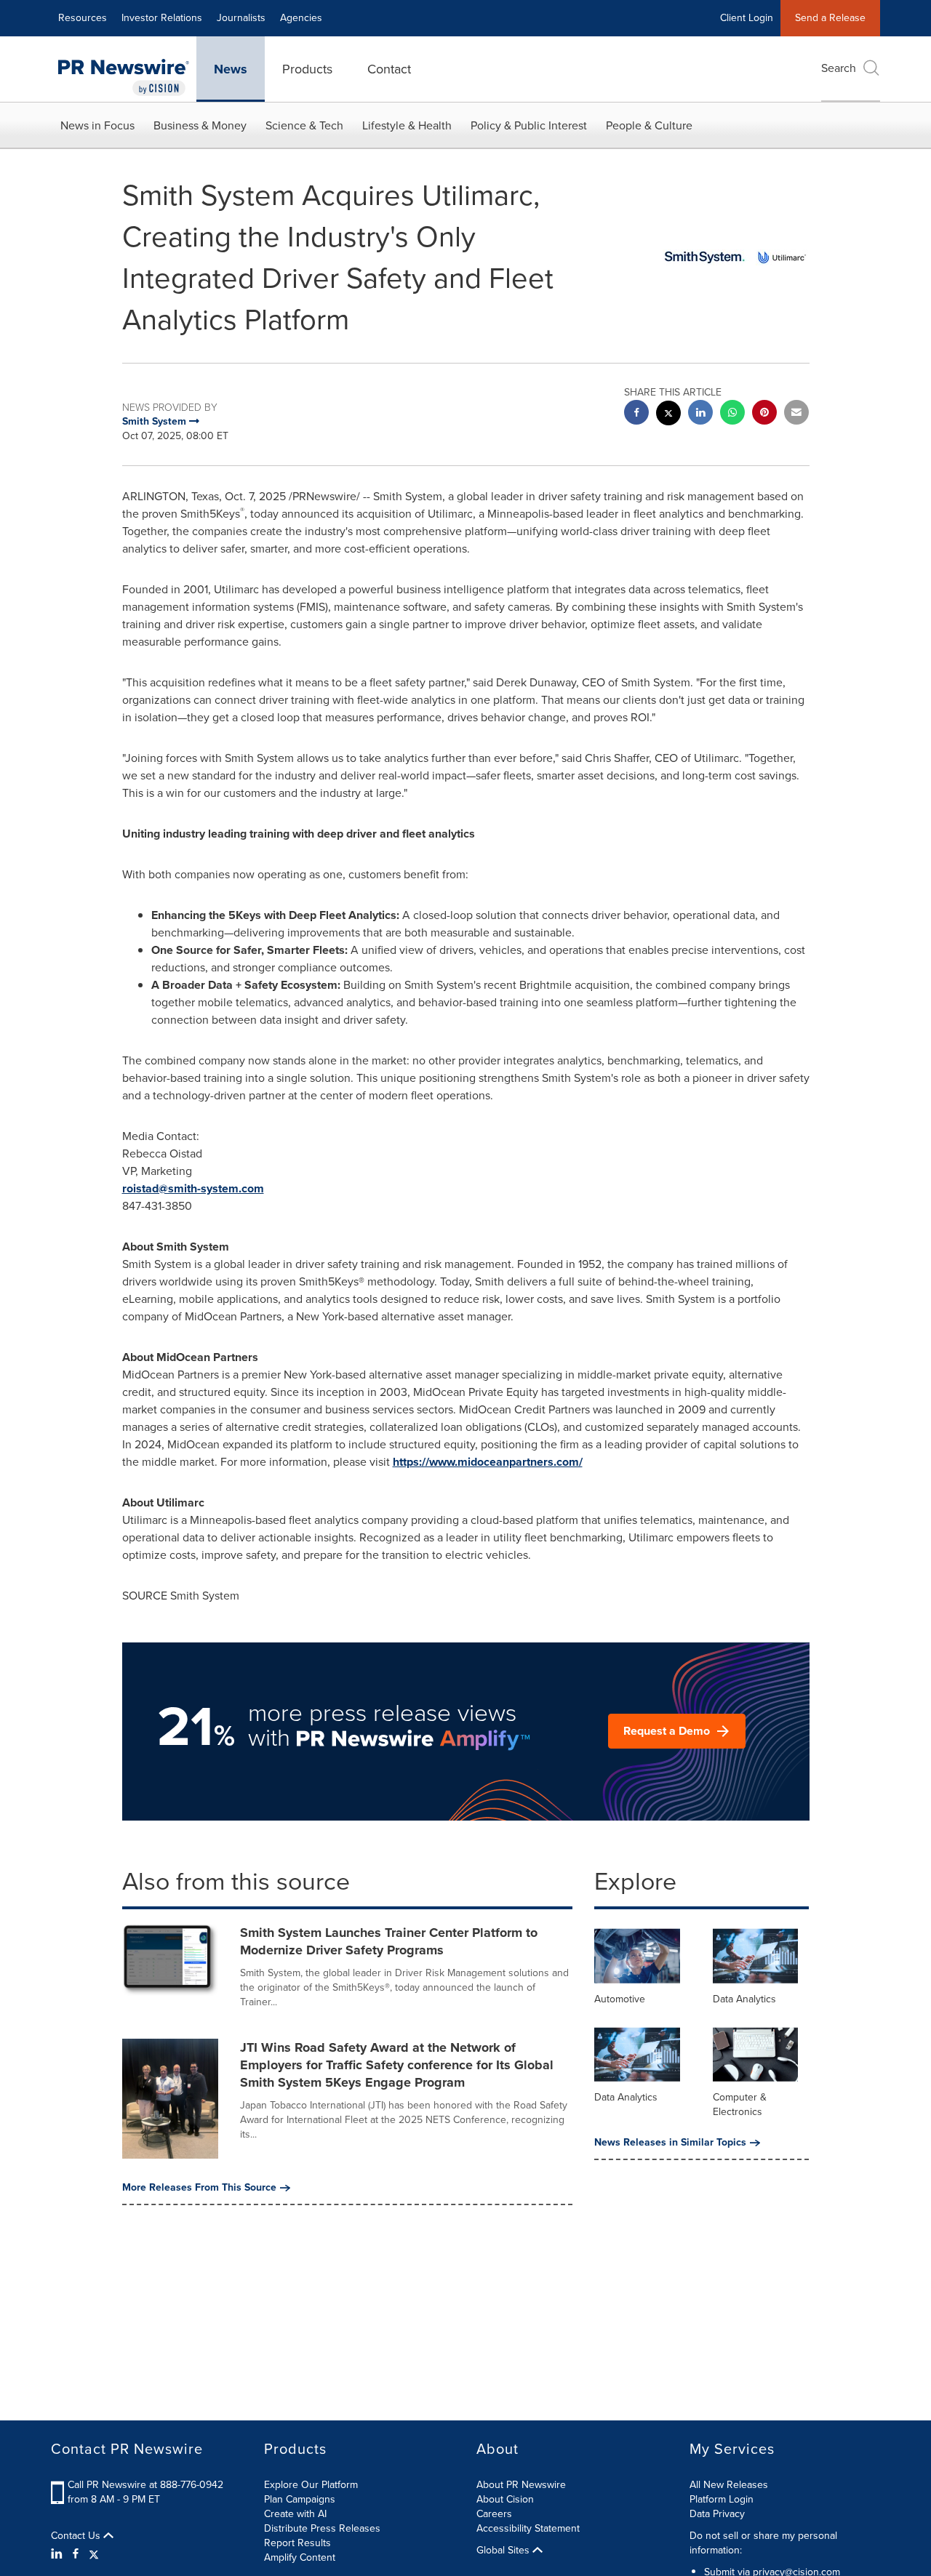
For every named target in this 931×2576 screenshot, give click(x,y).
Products (307, 69)
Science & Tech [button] (304, 125)
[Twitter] (94, 2554)
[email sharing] (796, 414)
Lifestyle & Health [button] (407, 125)
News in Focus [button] (97, 125)
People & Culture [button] (649, 125)
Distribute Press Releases (322, 2528)
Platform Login (722, 2499)
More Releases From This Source (199, 2188)
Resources (83, 18)
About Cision (505, 2499)
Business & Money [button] (200, 125)
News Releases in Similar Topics (670, 2143)
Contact (389, 69)
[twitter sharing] (668, 415)
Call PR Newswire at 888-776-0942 (145, 2485)
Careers (494, 2514)
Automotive (620, 1999)
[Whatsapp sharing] (732, 414)
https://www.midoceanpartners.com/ (488, 1462)
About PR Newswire (521, 2485)
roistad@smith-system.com (193, 1188)
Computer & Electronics (740, 2104)
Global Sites (504, 2551)
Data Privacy (717, 2514)
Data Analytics (744, 1999)
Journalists (241, 18)
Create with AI (295, 2514)
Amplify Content (300, 2557)
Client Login (747, 18)
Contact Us (77, 2536)
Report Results (297, 2543)
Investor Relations (162, 18)
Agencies (301, 18)
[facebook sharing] (636, 414)
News (231, 69)
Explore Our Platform (311, 2485)
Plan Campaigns (300, 2499)
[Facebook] (76, 2554)
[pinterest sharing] (764, 414)
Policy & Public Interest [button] (529, 125)
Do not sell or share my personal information (763, 2543)
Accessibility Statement (528, 2528)
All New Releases (729, 2485)
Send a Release (830, 18)
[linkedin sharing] (700, 414)
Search (839, 68)
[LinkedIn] (59, 2554)
